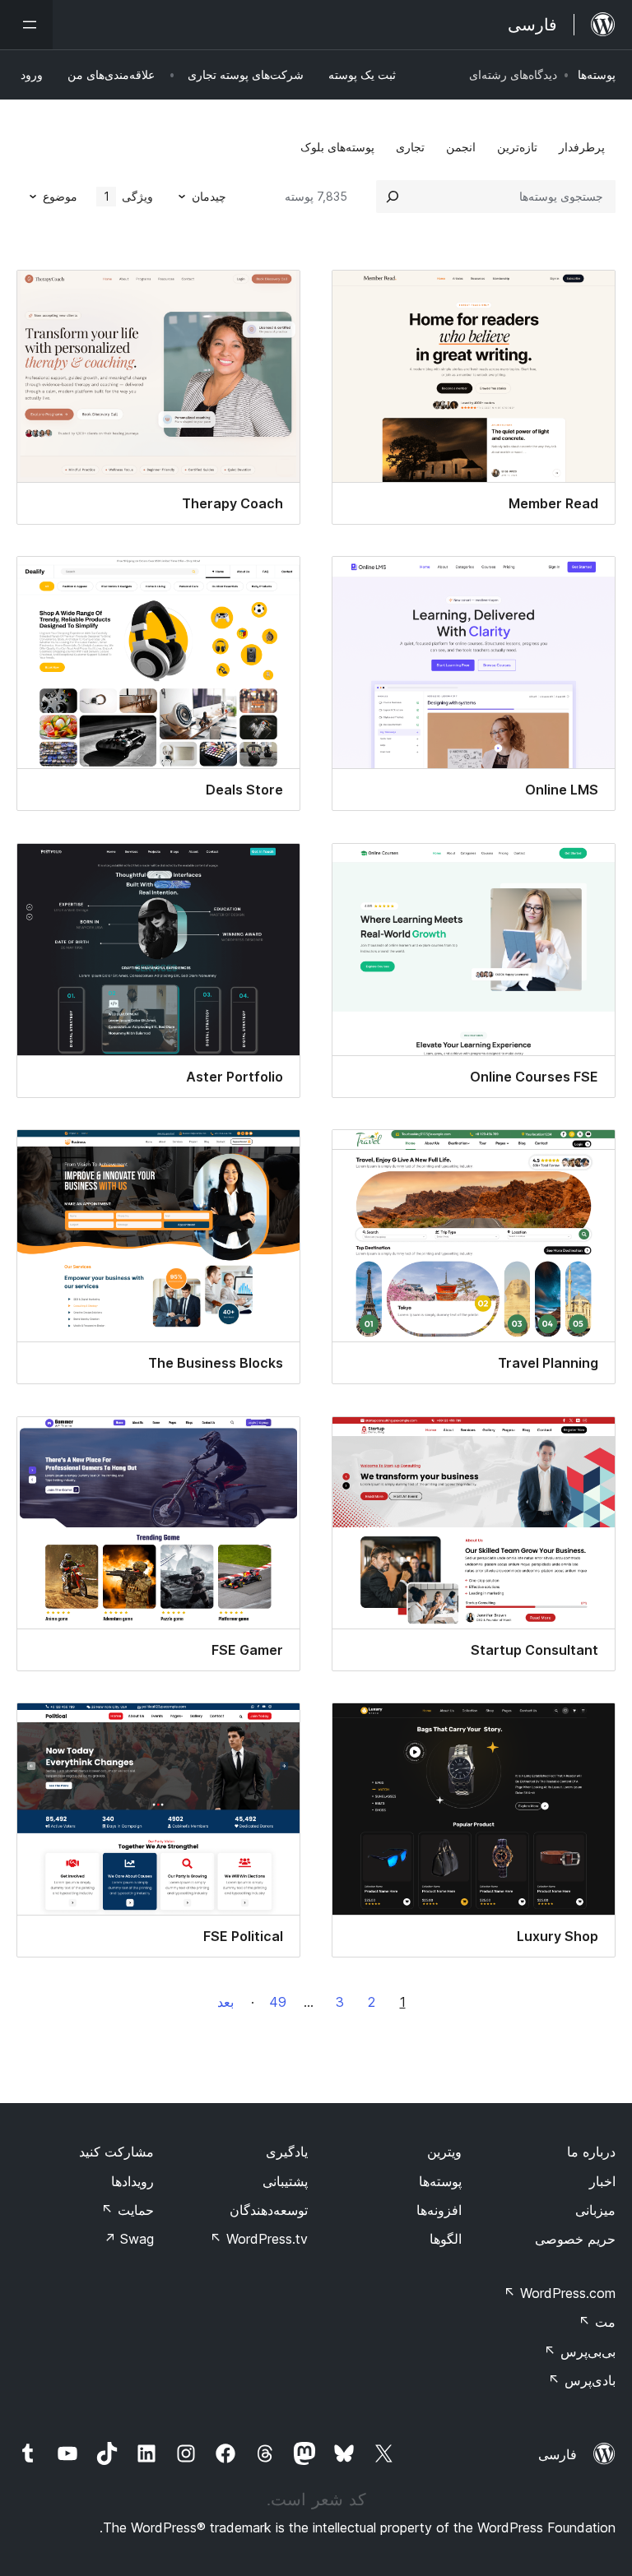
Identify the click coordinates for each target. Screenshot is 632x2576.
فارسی (558, 2454)
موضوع (60, 196)
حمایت (128, 2210)
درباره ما (591, 2152)
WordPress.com (560, 2293)
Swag (129, 2239)
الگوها (446, 2239)
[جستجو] (393, 197)
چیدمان (209, 196)
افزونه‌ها (439, 2210)
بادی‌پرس (582, 2380)
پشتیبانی (285, 2181)
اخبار (602, 2181)
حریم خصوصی (575, 2239)
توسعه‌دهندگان (269, 2210)
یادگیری (287, 2152)
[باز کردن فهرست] (26, 25)
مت (597, 2322)
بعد (225, 2002)
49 (278, 2002)
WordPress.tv (259, 2239)
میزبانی (595, 2210)
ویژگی (129, 196)
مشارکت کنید (116, 2152)
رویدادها (132, 2181)
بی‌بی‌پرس (580, 2351)
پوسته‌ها (597, 74)
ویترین (444, 2152)
